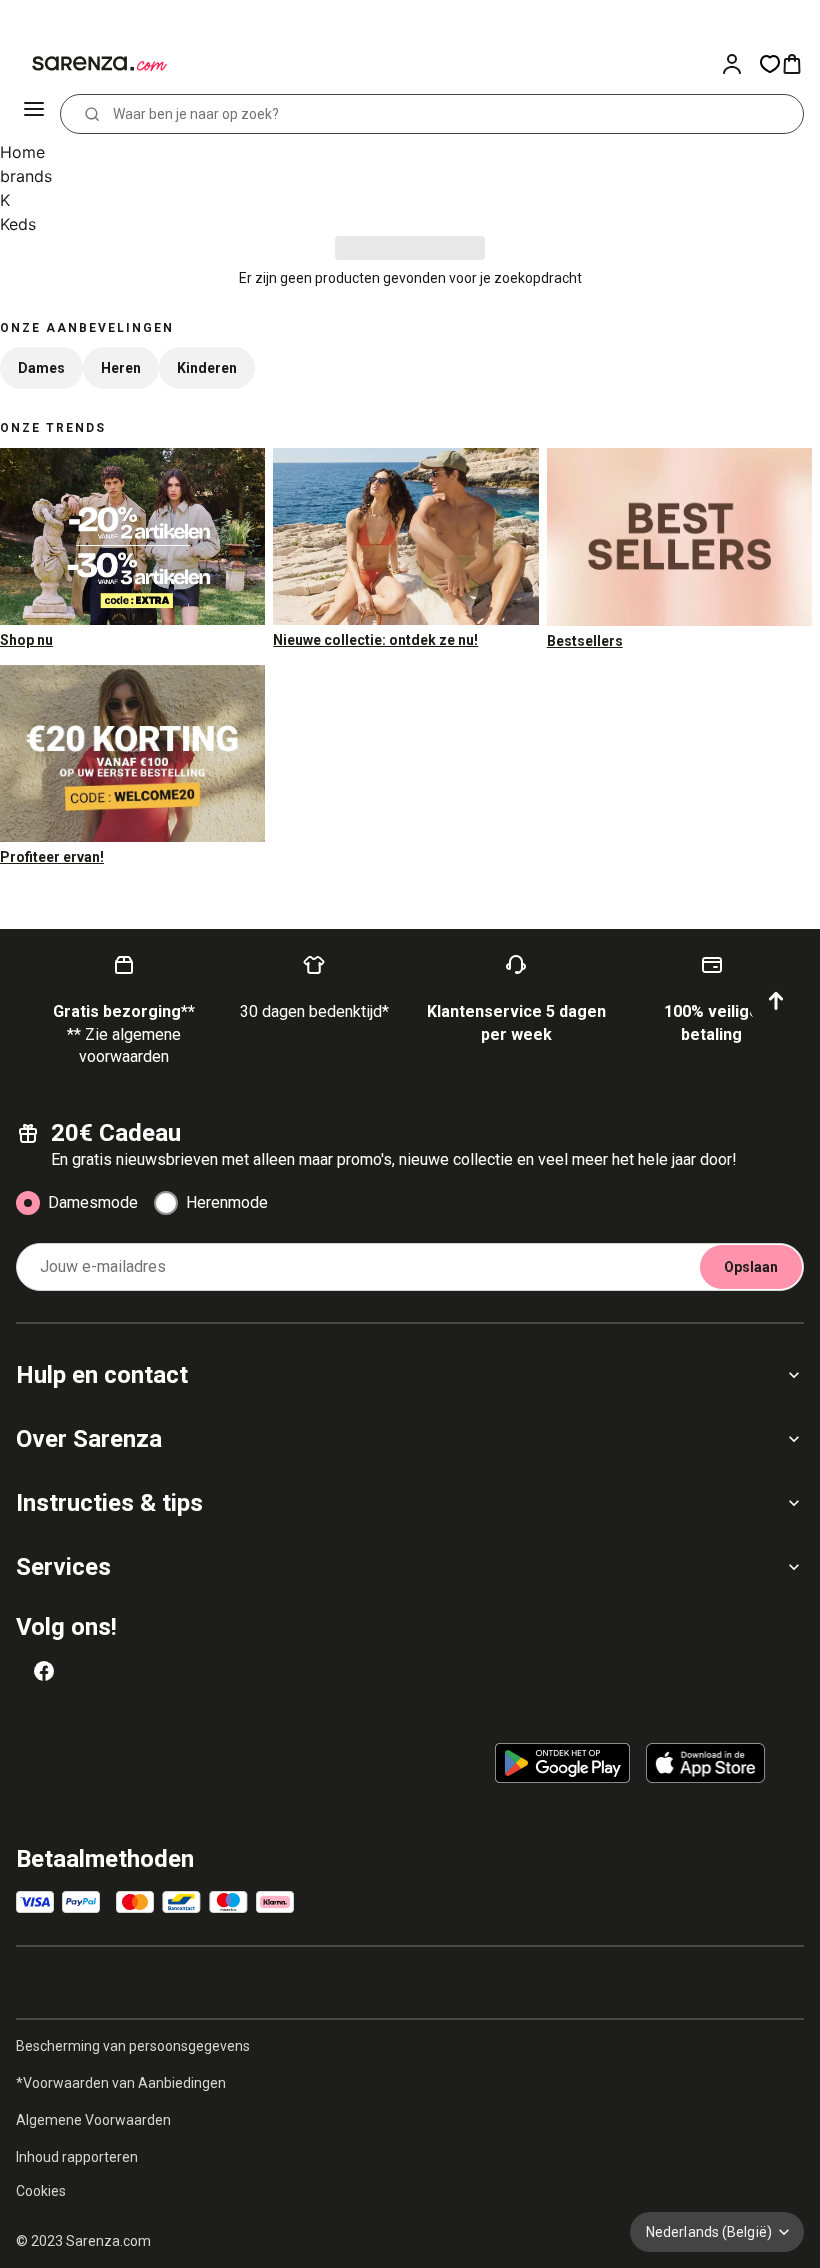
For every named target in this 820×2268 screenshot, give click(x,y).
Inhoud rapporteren (77, 2157)
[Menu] (36, 114)
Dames (41, 368)
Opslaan (751, 1267)
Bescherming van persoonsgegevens (133, 2046)
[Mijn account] (740, 64)
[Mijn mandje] (800, 64)
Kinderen (207, 368)
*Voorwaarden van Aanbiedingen (121, 2083)
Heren (121, 368)
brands (26, 176)
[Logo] (88, 64)
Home (22, 152)
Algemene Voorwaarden (93, 2120)
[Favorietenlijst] (770, 64)
